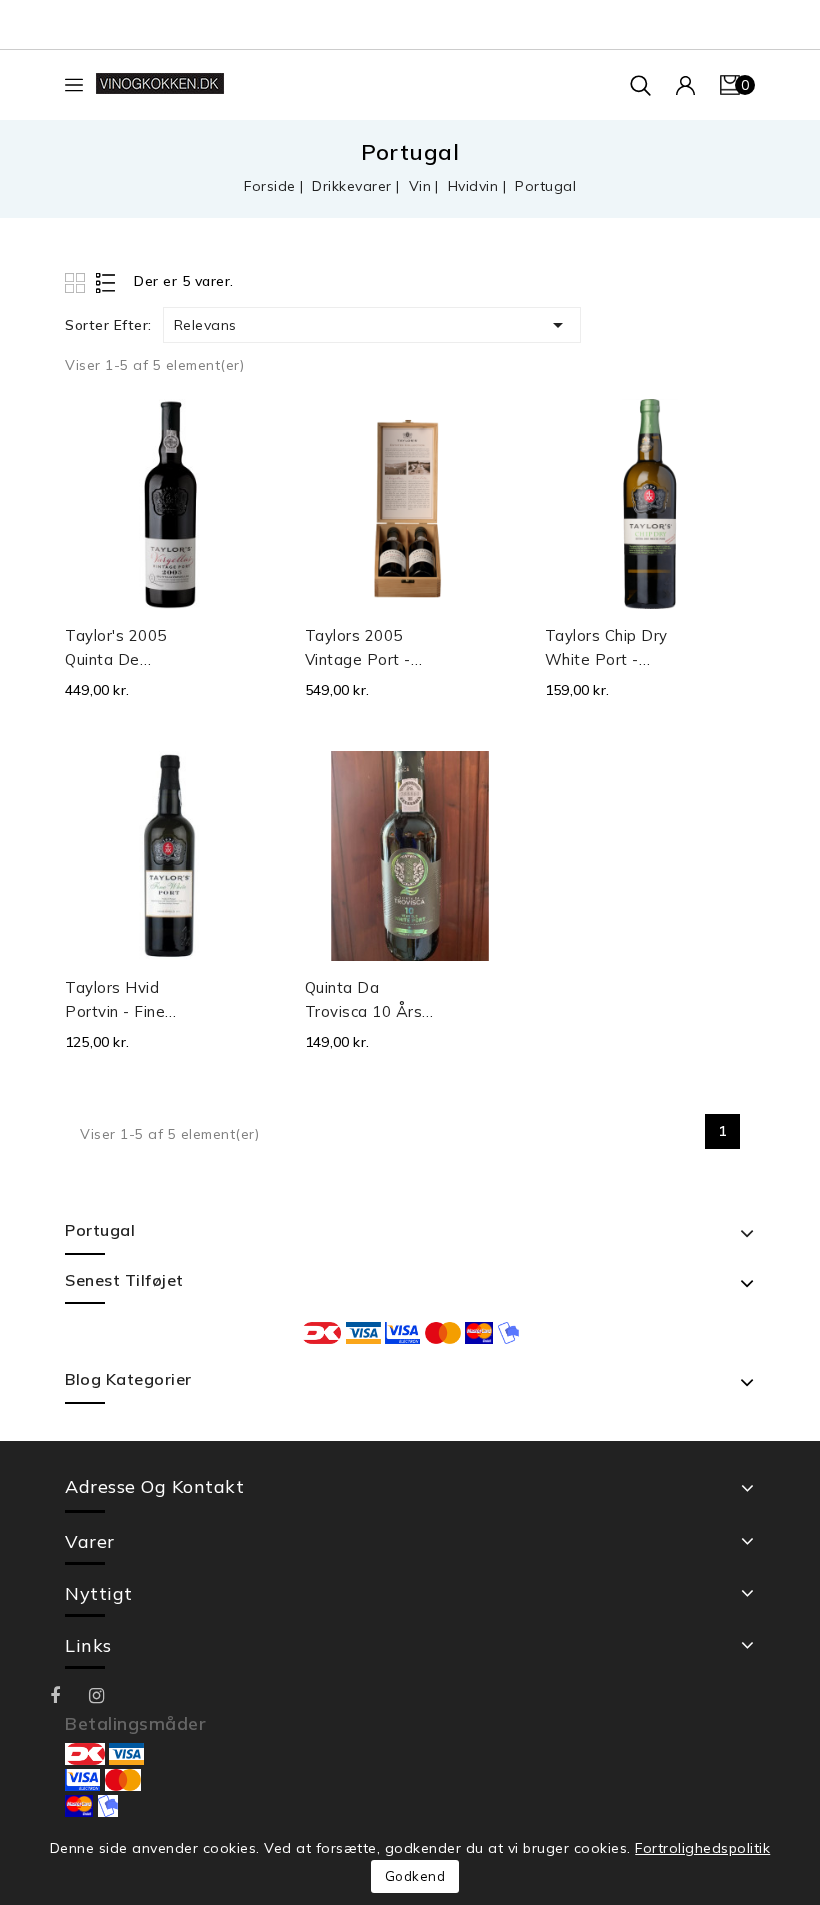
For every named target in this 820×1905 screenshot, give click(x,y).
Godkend (415, 1876)
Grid (77, 282)
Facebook (69, 1696)
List (106, 282)
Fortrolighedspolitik (702, 1848)
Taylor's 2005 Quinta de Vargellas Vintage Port (130, 649)
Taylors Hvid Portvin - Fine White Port (115, 1001)
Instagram (109, 1696)
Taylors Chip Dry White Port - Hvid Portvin (606, 649)
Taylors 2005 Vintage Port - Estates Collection (358, 649)
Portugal (100, 1230)
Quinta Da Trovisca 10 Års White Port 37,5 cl (365, 1001)
